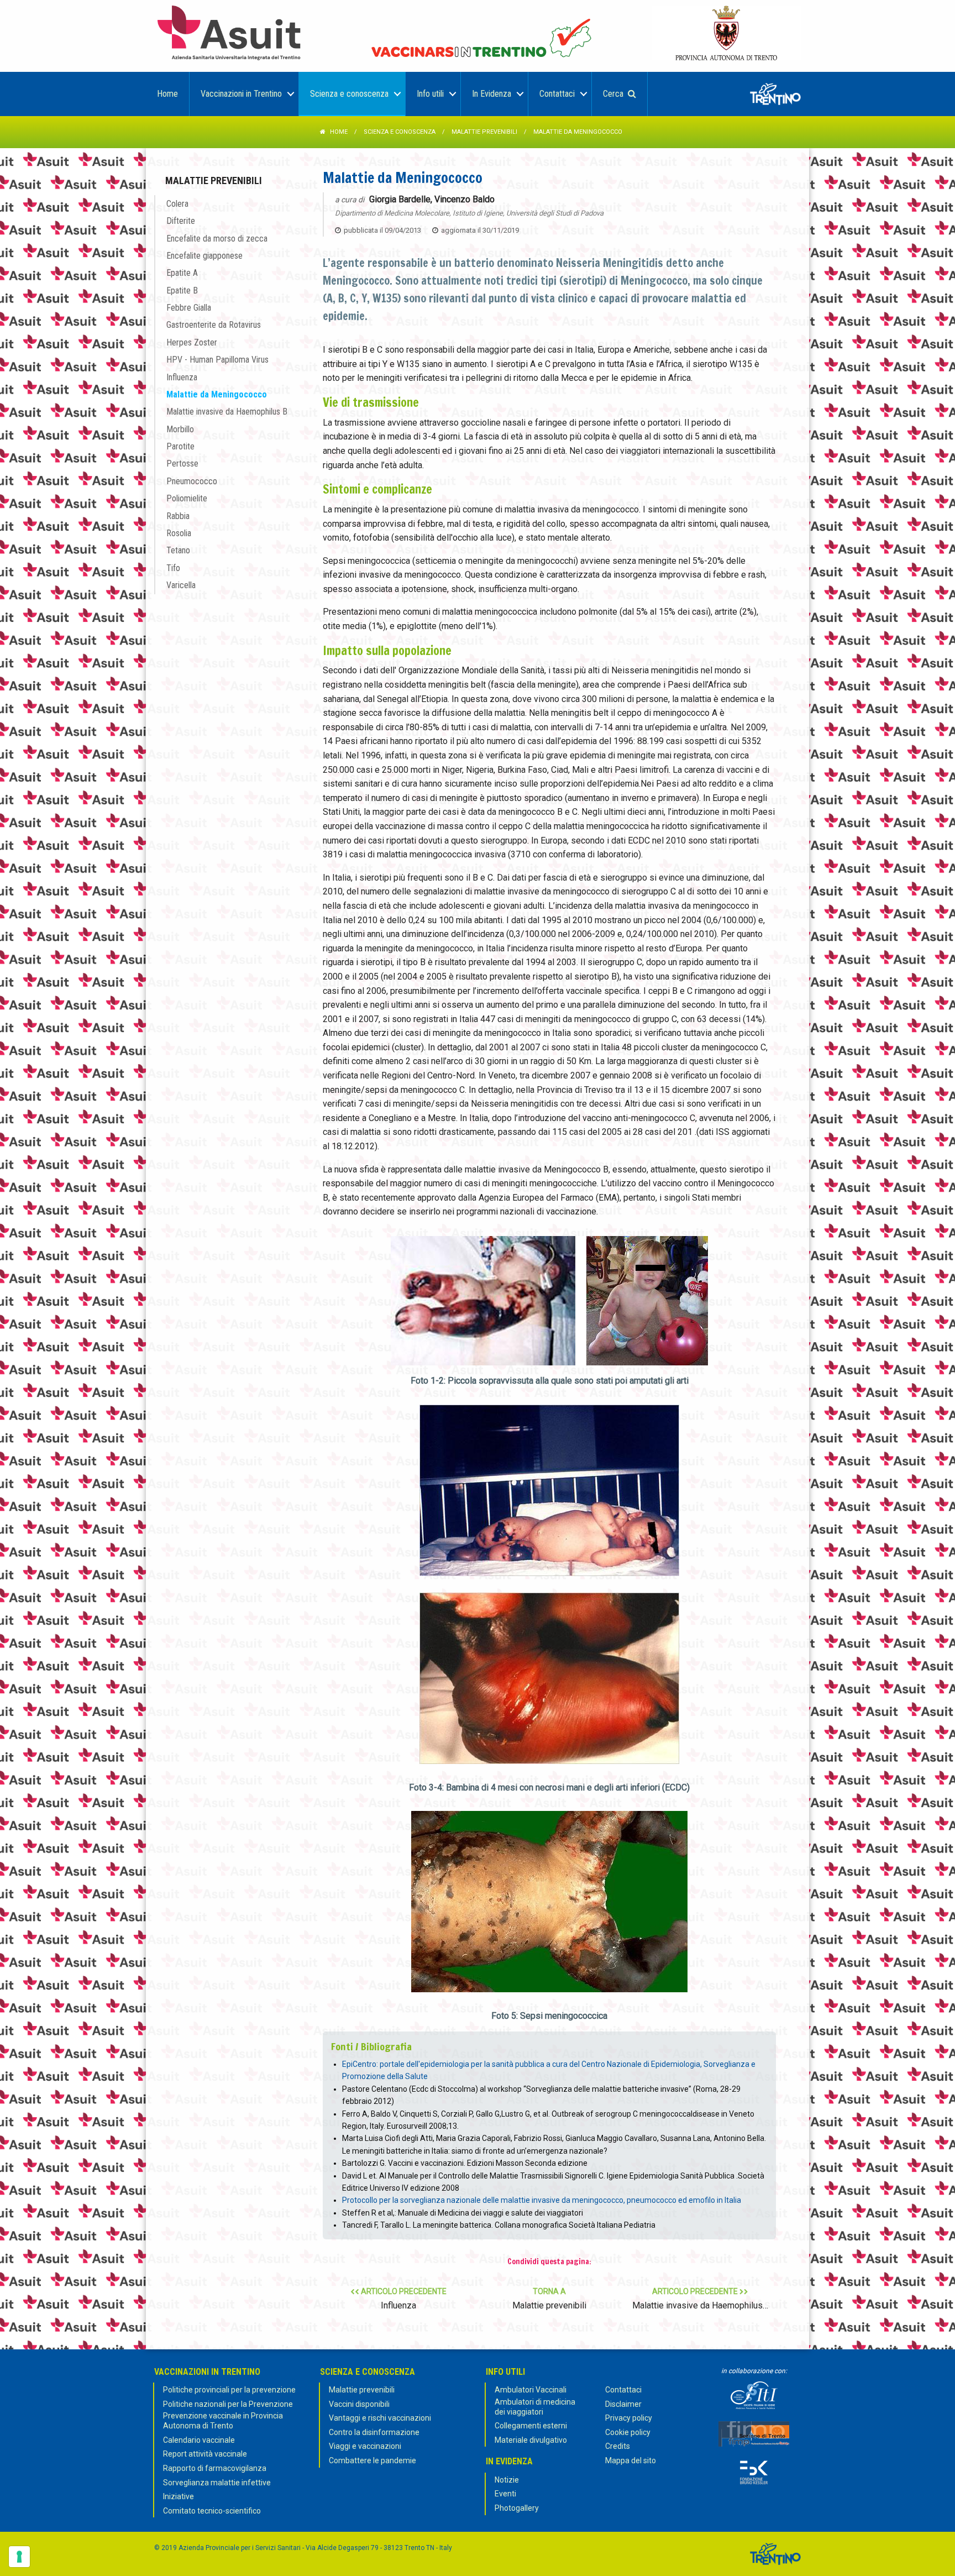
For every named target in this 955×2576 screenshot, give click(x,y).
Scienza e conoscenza (400, 132)
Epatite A (182, 273)
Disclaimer (623, 2404)
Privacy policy (629, 2418)
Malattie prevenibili (484, 132)
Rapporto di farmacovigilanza (215, 2468)
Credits (618, 2446)
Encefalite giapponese (204, 256)
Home (339, 132)
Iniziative (179, 2496)
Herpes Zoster (192, 342)
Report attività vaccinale (205, 2454)
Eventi (505, 2494)
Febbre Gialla (189, 308)
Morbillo (180, 429)
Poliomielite (187, 498)
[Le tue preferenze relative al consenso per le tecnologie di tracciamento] (19, 2557)
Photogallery (517, 2508)
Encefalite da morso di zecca (217, 239)
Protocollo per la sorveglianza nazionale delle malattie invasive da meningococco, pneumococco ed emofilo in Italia (542, 2200)
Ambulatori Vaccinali (531, 2390)
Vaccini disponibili (359, 2404)
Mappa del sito (631, 2460)
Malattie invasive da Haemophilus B (227, 412)
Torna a (549, 2299)
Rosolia (179, 533)
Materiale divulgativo (531, 2440)
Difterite (181, 221)
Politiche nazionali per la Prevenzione (228, 2404)
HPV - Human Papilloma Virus (217, 360)
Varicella (181, 585)
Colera (177, 204)
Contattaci (623, 2390)
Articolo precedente (403, 2299)
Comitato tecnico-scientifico (212, 2511)
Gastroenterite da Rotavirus (214, 325)
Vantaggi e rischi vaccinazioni (380, 2418)
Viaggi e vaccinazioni (365, 2446)
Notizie (507, 2480)
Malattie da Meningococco (217, 394)
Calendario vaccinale (199, 2440)
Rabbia (178, 516)
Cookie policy (628, 2432)
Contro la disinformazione (374, 2432)
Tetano (178, 550)
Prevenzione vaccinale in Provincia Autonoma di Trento (223, 2421)
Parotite (180, 446)
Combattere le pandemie (372, 2460)
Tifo (173, 568)
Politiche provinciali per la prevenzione (229, 2390)
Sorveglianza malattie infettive (217, 2483)
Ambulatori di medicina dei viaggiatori (535, 2407)
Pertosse (182, 464)
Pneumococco (192, 481)
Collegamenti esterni (531, 2426)
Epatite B (182, 290)
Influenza (182, 377)
